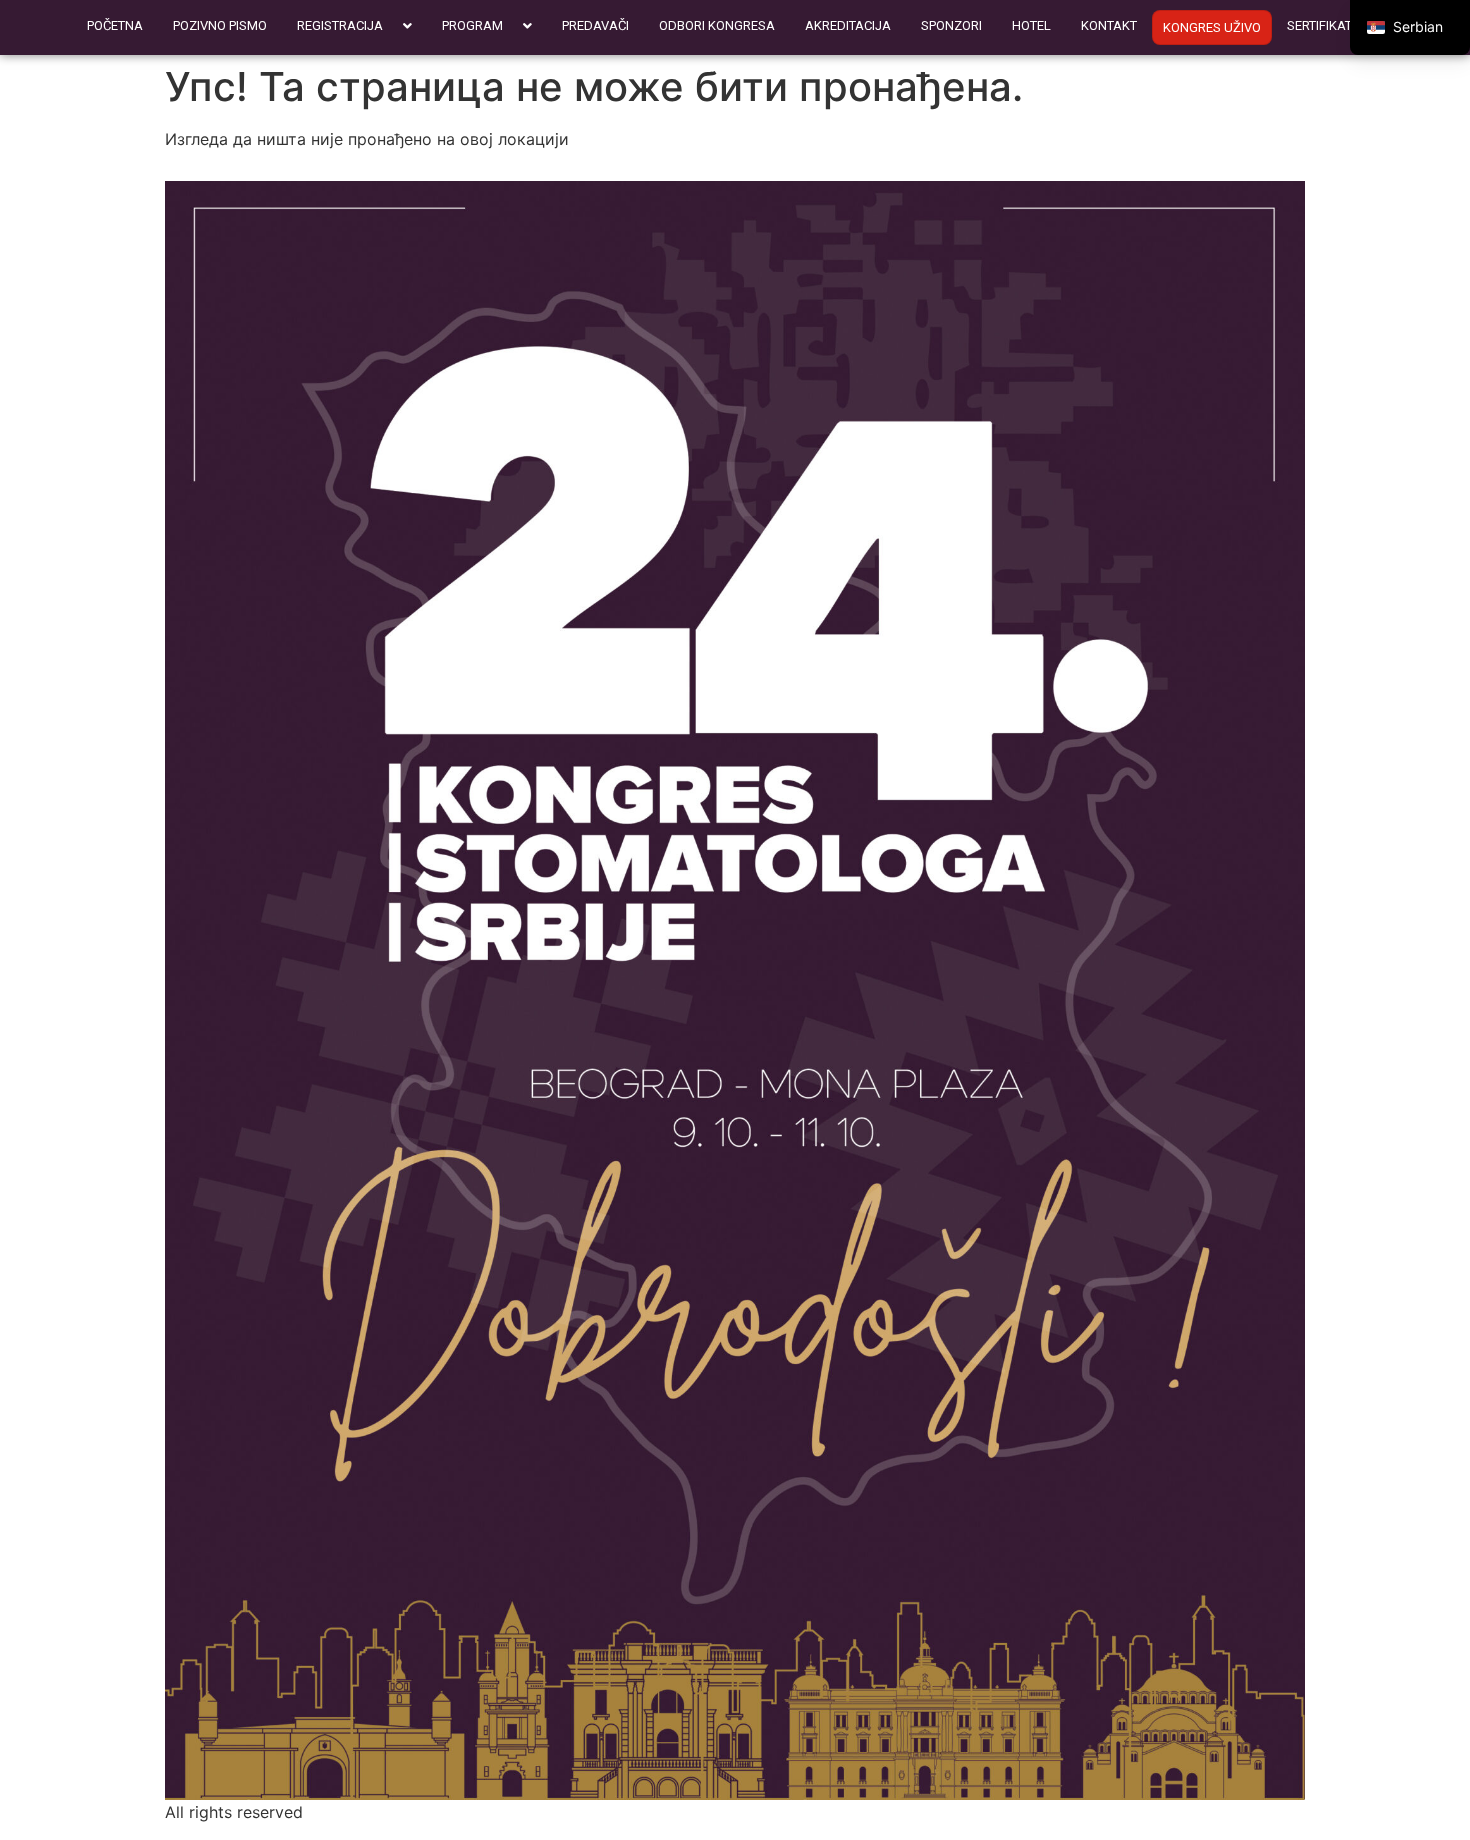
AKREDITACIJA (848, 25)
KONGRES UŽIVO (1212, 27)
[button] (354, 25)
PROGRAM (472, 25)
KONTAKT (1109, 25)
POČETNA (115, 25)
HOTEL (1031, 25)
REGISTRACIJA (340, 25)
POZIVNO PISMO (220, 25)
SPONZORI (951, 25)
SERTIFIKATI (1321, 25)
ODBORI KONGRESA (717, 25)
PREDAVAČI (595, 25)
